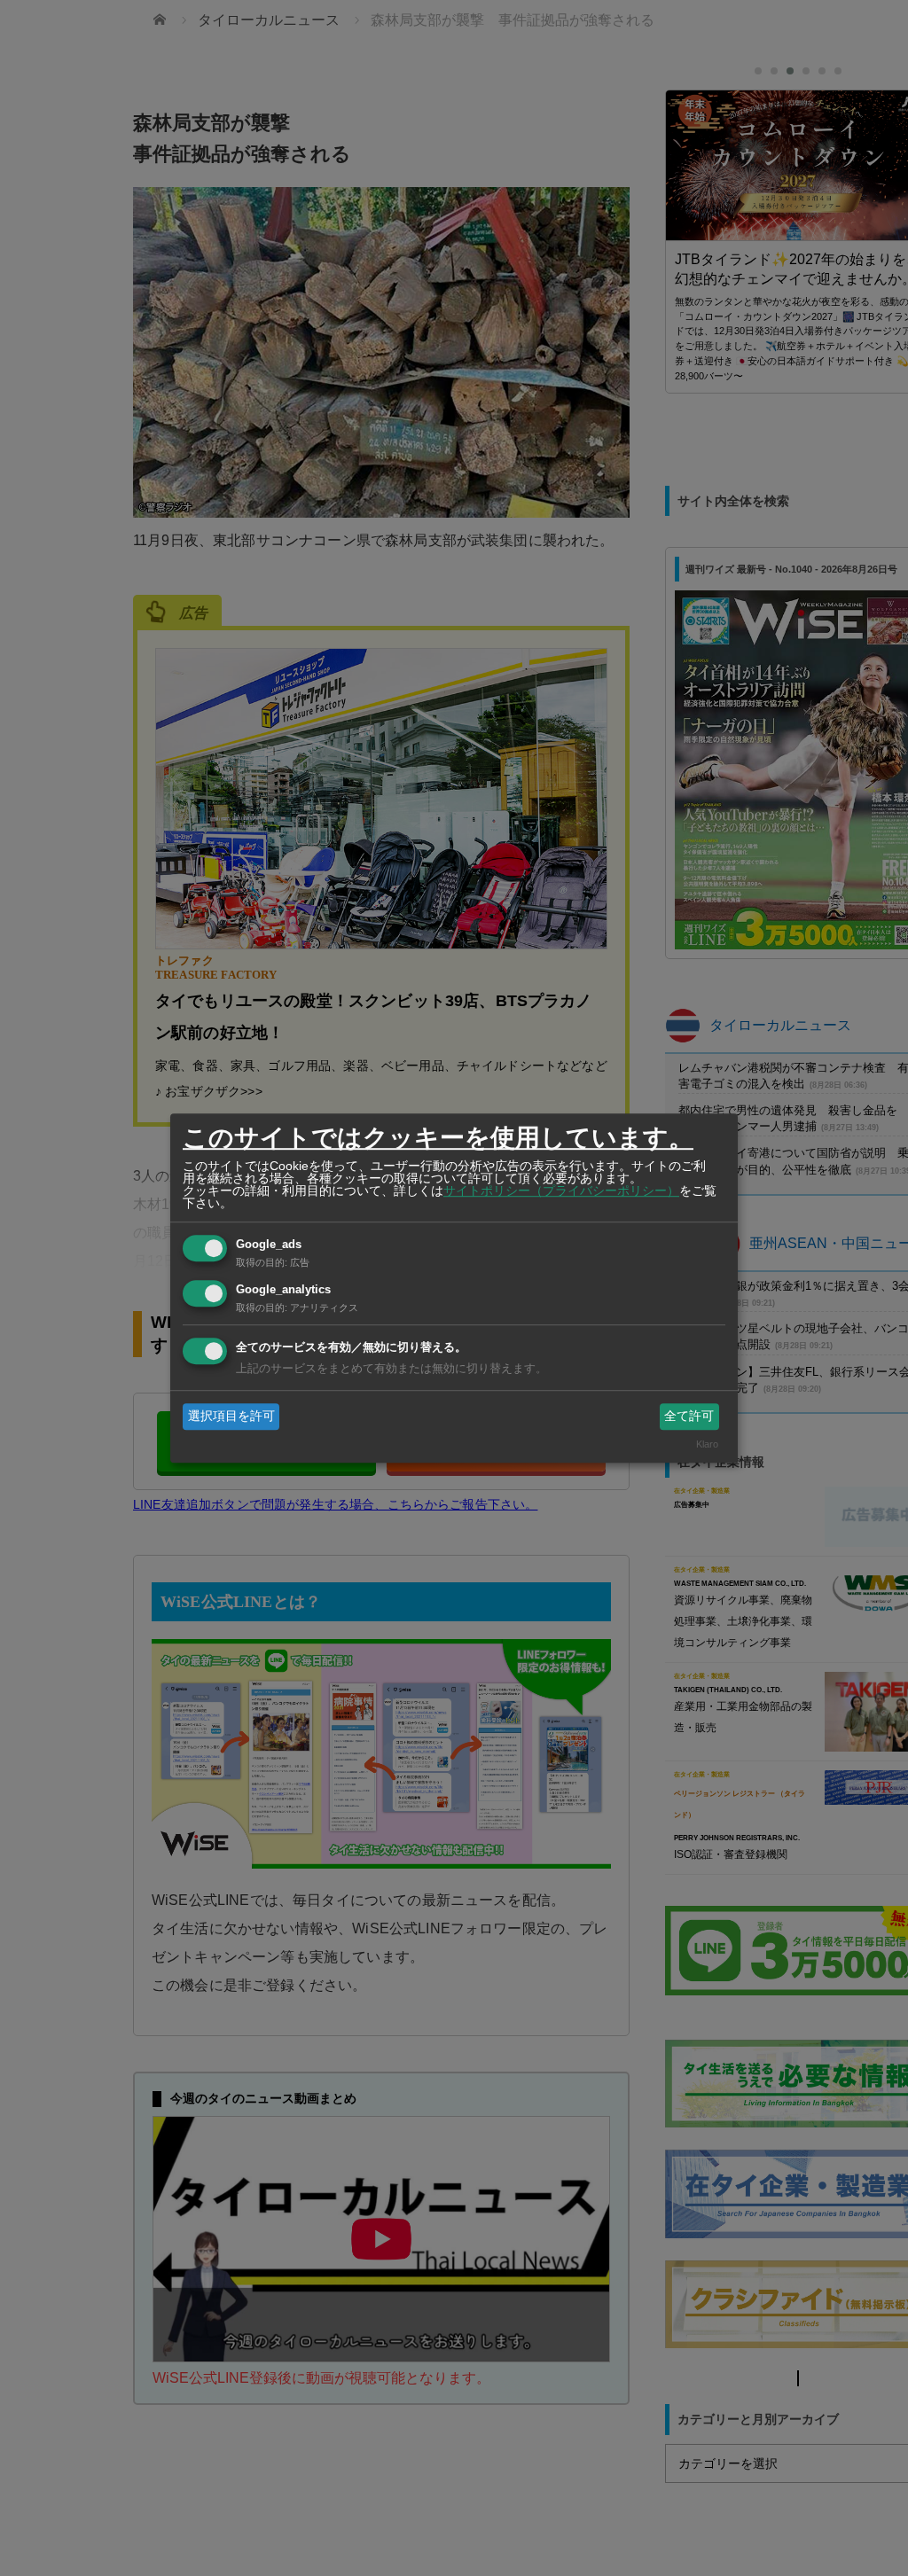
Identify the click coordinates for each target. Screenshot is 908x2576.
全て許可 (689, 1416)
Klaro (707, 1445)
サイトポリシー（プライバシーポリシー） (561, 1190)
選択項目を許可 (231, 1416)
